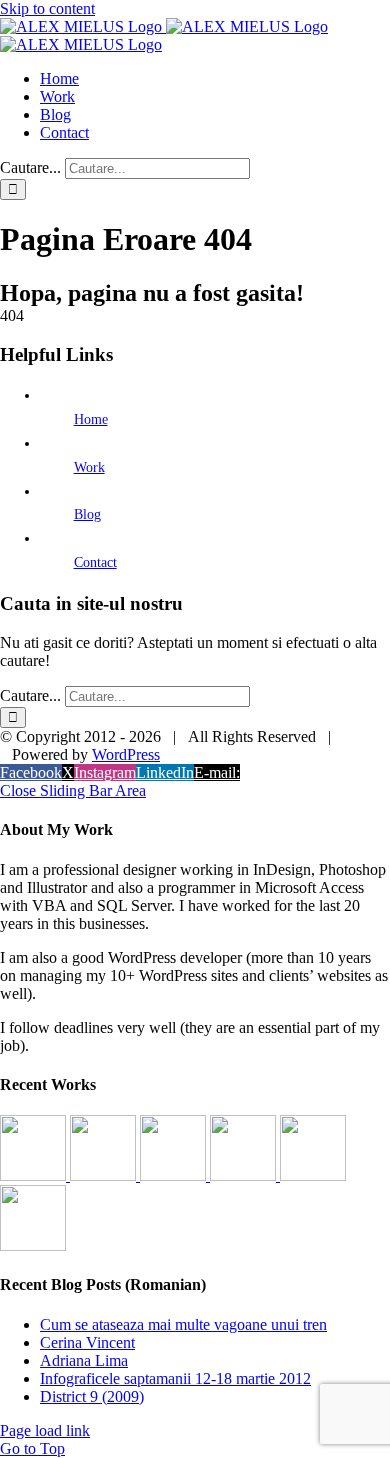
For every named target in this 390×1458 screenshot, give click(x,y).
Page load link (45, 1430)
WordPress (126, 754)
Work (89, 467)
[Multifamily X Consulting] (105, 1175)
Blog (87, 514)
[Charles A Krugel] (313, 1175)
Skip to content (47, 8)
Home (91, 419)
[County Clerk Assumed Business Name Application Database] (33, 1245)
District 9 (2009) (92, 1396)
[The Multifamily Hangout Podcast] (175, 1175)
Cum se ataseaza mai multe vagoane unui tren (183, 1324)
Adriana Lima (84, 1360)
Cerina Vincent (87, 1342)
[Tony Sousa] (35, 1175)
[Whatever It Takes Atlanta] (245, 1175)
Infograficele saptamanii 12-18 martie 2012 (175, 1378)
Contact (95, 562)
